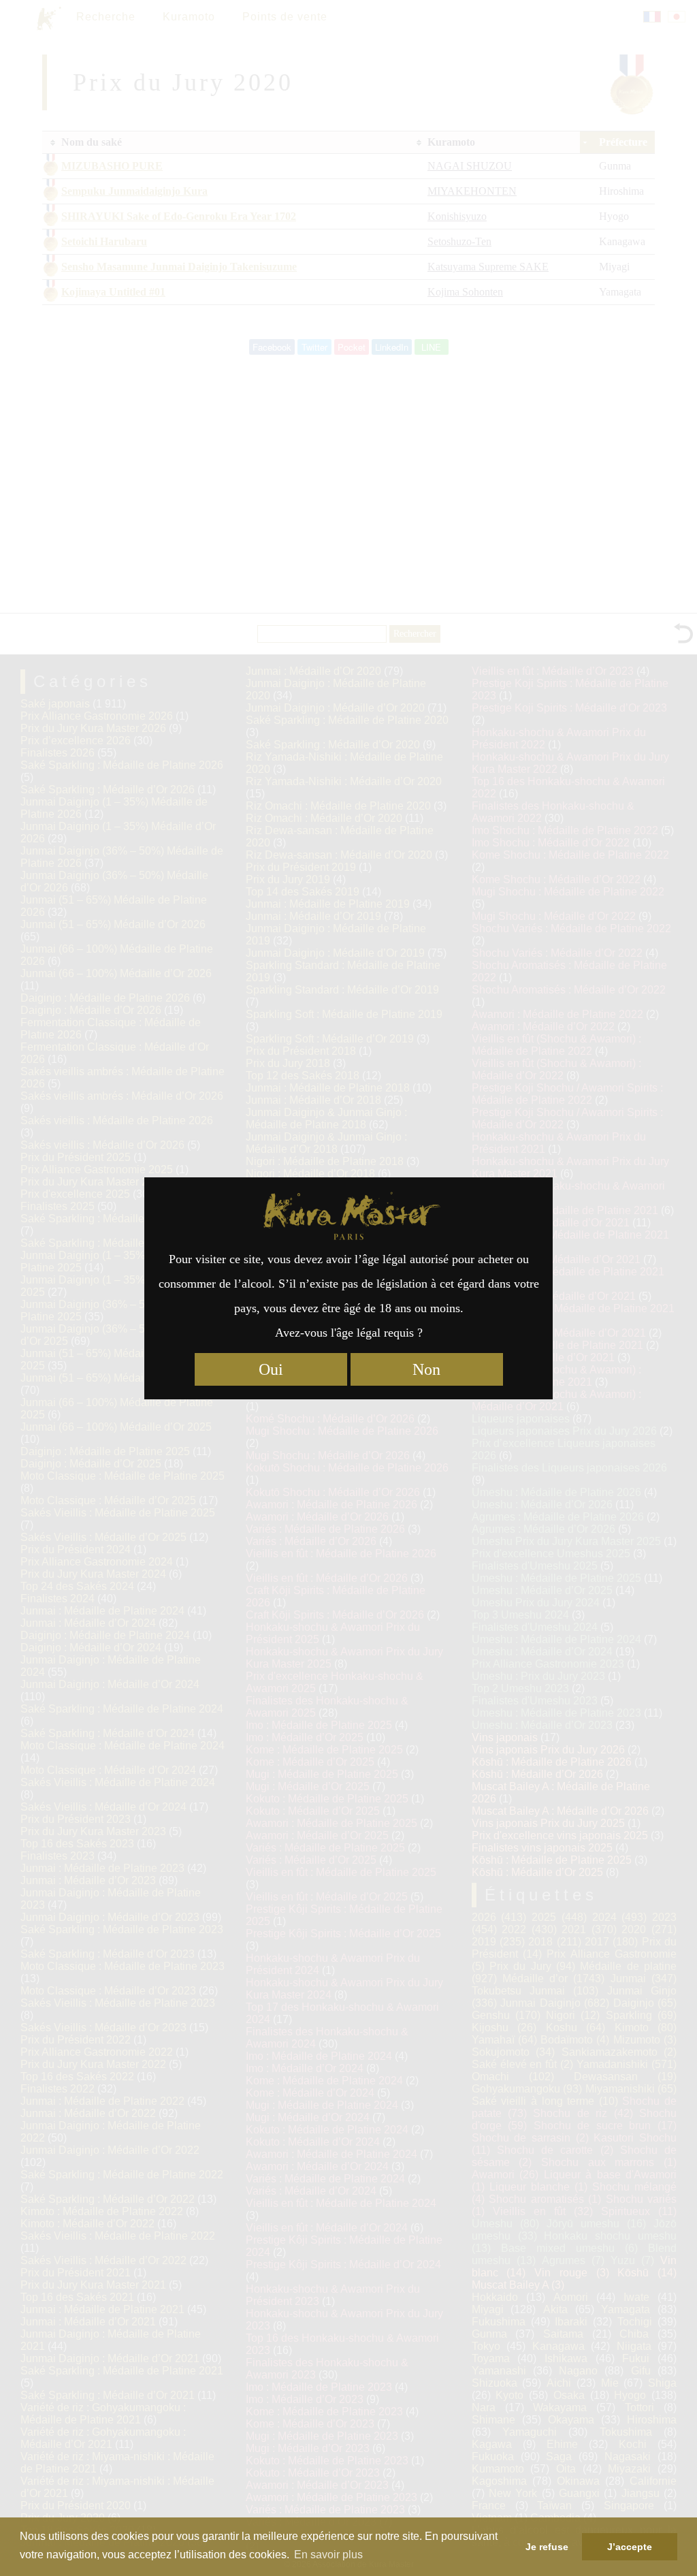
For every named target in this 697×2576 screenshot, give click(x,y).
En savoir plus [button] (328, 2555)
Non (426, 1369)
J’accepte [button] (630, 2547)
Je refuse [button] (547, 2547)
